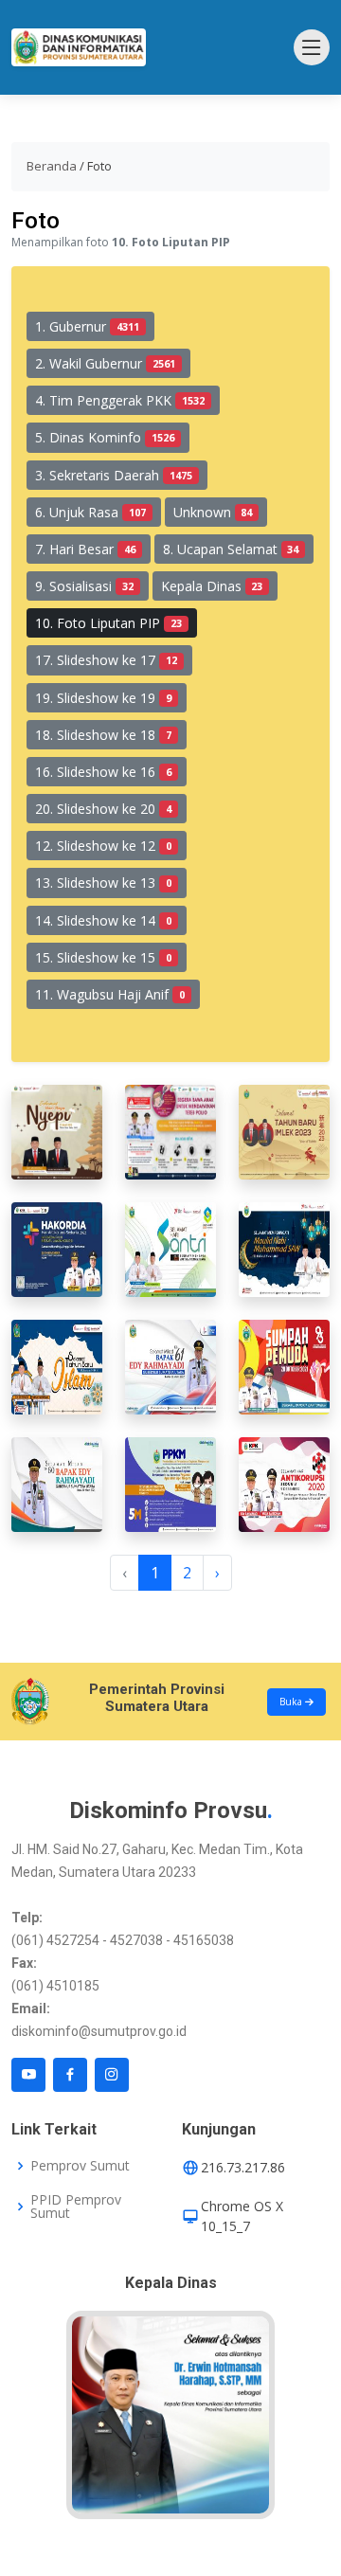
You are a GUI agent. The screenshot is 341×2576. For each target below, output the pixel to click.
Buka (292, 1702)
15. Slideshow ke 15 (103, 957)
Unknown (213, 512)
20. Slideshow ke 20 (103, 809)
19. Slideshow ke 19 (103, 698)
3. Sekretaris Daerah (114, 475)
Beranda (52, 166)
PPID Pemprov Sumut (76, 2207)
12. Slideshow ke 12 (103, 846)
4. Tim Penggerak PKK (120, 400)
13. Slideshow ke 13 (103, 883)
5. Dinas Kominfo (105, 437)
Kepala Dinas (212, 586)
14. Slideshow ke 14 (103, 920)
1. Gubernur (87, 326)
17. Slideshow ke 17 (106, 660)
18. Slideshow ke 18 (103, 735)
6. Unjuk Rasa (90, 512)
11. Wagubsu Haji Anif (110, 994)
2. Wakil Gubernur (105, 363)
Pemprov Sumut (80, 2166)
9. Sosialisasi (84, 586)
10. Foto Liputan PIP (108, 623)
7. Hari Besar (85, 549)
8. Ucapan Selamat (231, 549)
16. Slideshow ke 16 (103, 772)
